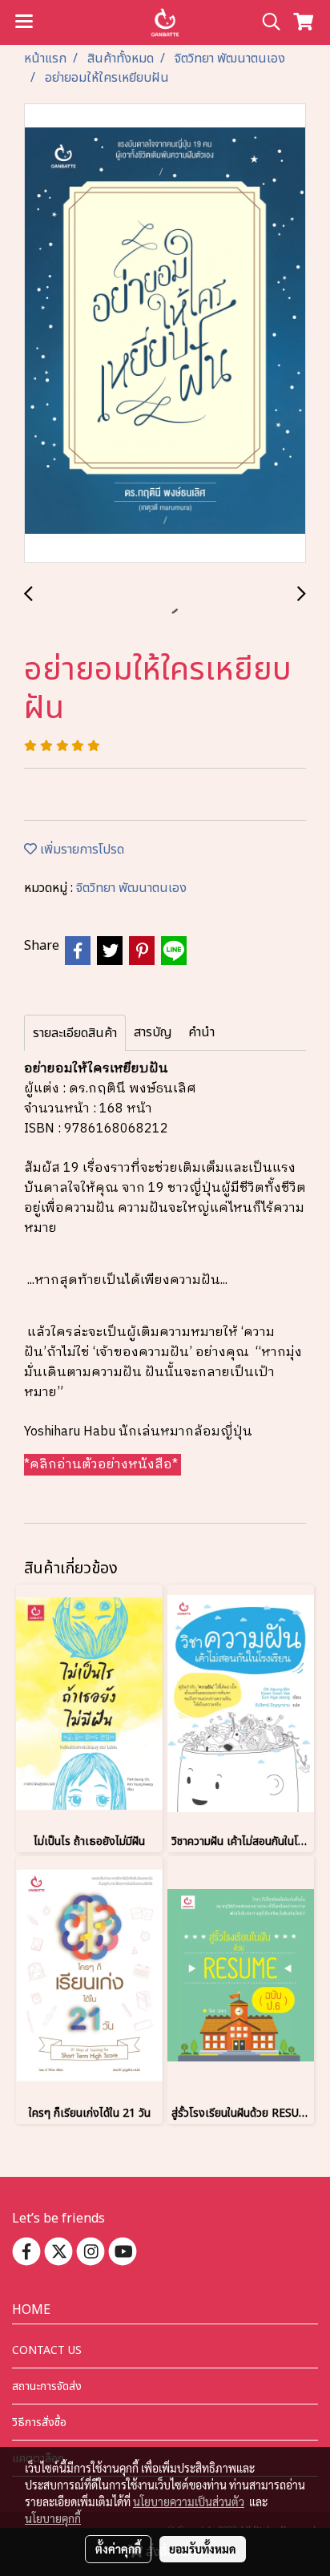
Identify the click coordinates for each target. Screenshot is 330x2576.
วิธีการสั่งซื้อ (39, 2423)
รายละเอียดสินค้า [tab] (75, 1033)
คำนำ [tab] (201, 1032)
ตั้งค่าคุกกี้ (118, 2549)
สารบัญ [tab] (153, 1032)
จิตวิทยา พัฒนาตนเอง (131, 888)
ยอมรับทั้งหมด (203, 2549)
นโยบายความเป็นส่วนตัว (189, 2501)
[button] (266, 22)
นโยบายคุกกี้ (53, 2518)
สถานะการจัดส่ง (47, 2386)
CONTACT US (47, 2350)
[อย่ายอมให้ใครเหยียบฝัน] (165, 334)
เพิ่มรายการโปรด (80, 850)
